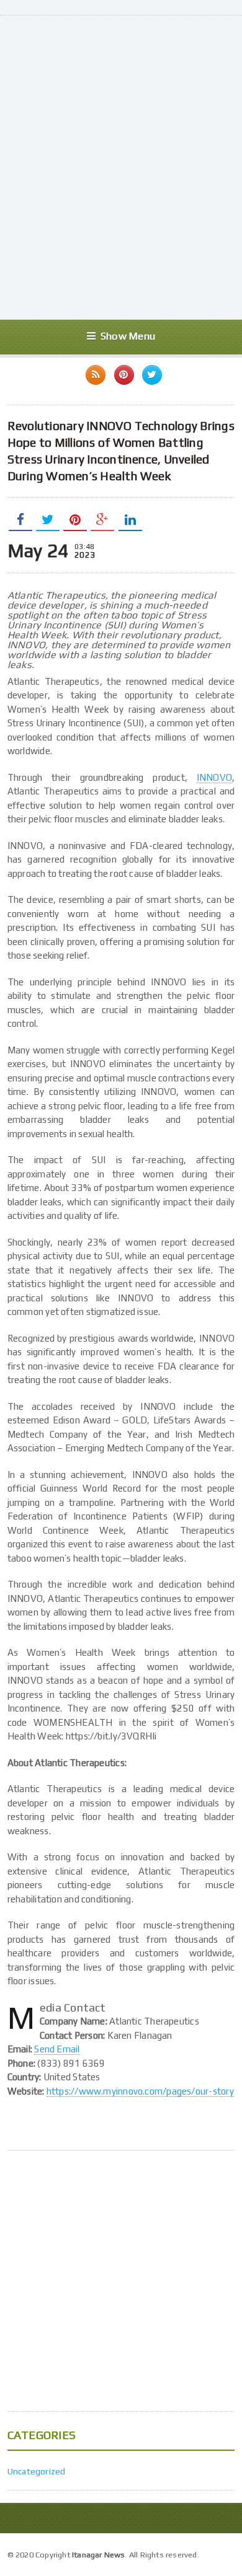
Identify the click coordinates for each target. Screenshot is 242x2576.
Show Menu (128, 336)
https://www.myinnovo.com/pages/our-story (140, 2091)
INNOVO (214, 777)
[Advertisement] (121, 180)
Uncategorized (37, 2471)
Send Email (57, 2049)
